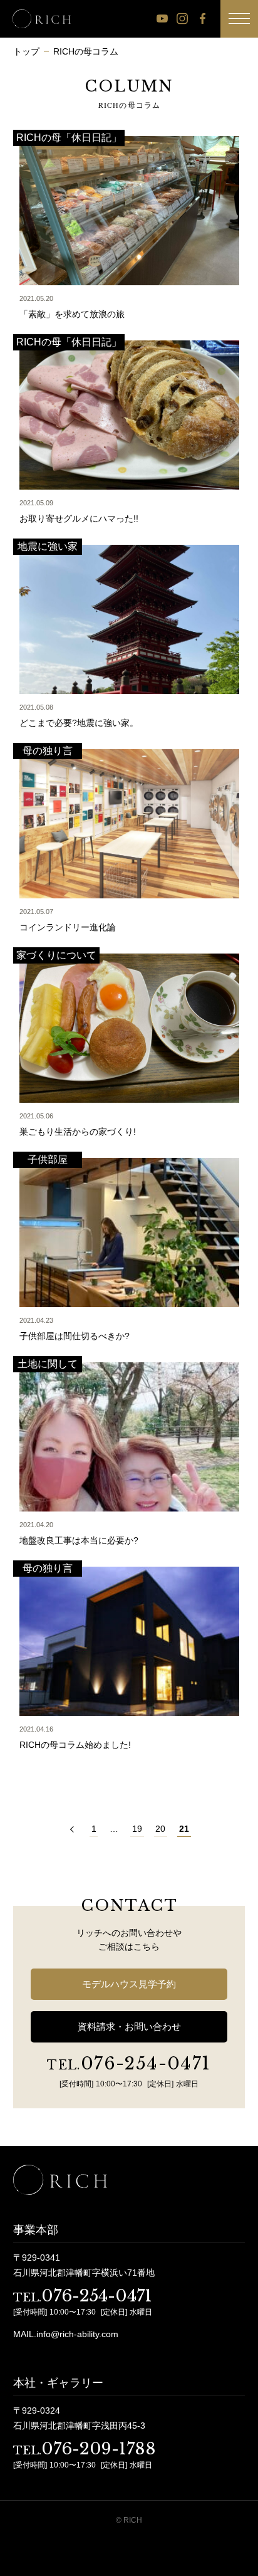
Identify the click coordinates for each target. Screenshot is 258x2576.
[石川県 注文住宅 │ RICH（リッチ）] (42, 19)
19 (137, 1829)
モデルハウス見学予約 (129, 1984)
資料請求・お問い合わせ (129, 2027)
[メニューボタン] (239, 19)
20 (160, 1829)
